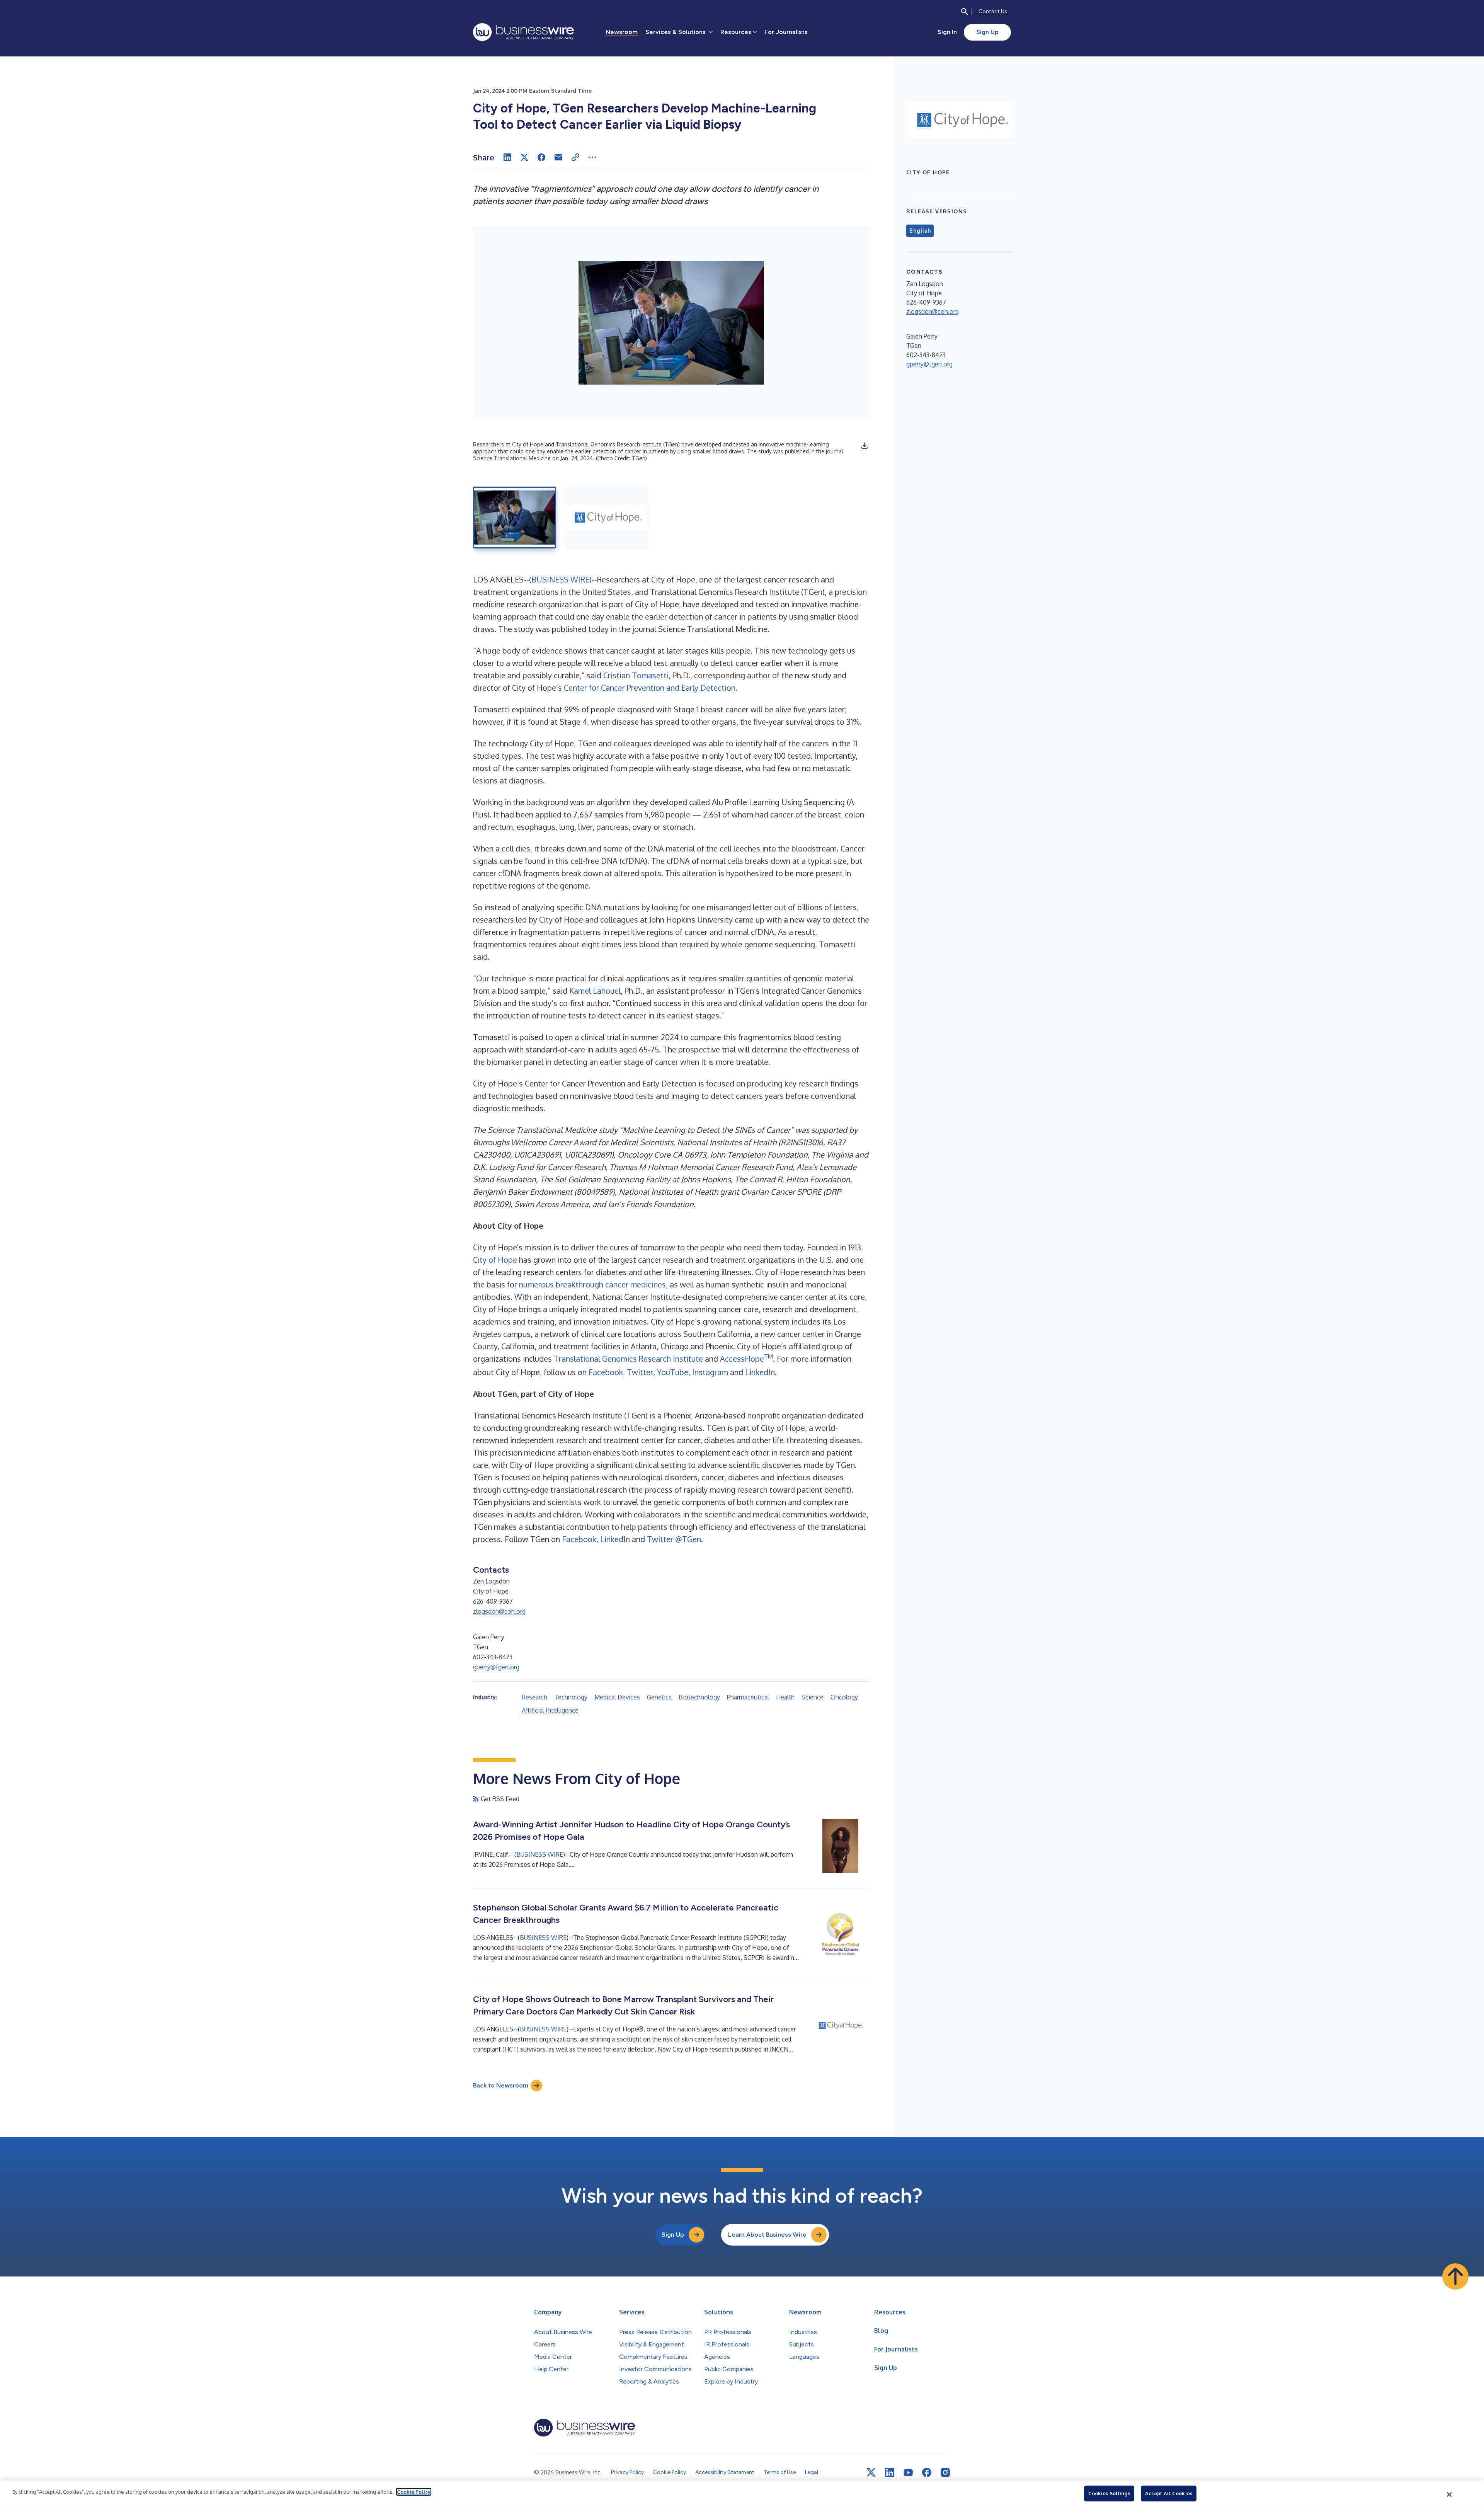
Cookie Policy (414, 2492)
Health (785, 1697)
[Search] (965, 12)
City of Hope (495, 1260)
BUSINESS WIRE (560, 579)
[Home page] (523, 32)
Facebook (606, 1372)
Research (534, 1697)
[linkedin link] (890, 2472)
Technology (571, 1697)
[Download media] (865, 446)
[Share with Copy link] (575, 157)
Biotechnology (699, 1697)
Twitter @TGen (674, 1539)
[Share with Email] (558, 157)
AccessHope (746, 1359)
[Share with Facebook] (541, 157)
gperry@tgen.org (496, 1667)
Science (813, 1697)
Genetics (659, 1697)
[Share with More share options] (592, 157)
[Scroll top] (1455, 2276)
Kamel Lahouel (595, 991)
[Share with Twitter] (524, 157)
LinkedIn (760, 1372)
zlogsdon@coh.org (499, 1611)
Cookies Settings (1109, 2493)
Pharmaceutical (748, 1697)
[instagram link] (945, 2472)
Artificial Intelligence (550, 1710)
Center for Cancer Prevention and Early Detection (650, 688)
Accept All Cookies (1169, 2493)
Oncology (844, 1697)
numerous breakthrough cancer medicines (592, 1284)
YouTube (673, 1372)
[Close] (1450, 2494)
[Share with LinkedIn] (507, 157)
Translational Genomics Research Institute (628, 1359)
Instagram (710, 1372)
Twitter (640, 1372)
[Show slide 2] (607, 518)
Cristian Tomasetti (636, 675)
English (920, 231)
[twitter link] (871, 2472)
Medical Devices (617, 1697)
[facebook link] (927, 2472)
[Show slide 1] (515, 518)
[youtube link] (908, 2473)
